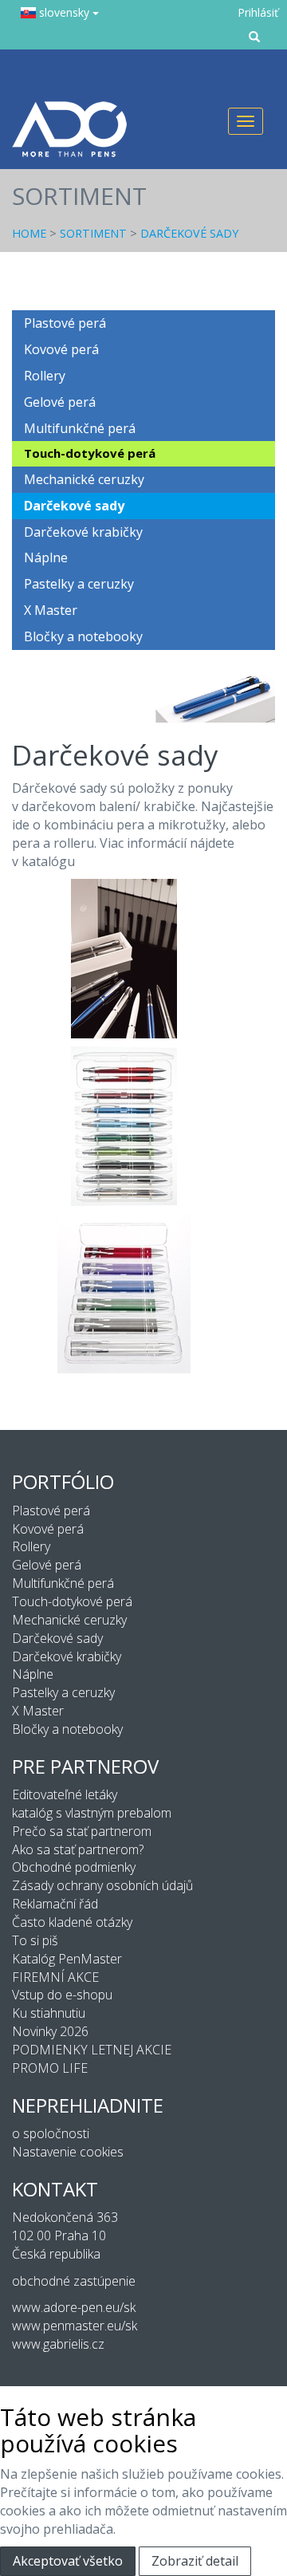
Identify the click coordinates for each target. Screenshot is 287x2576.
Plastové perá (65, 323)
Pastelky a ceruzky (79, 584)
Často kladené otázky (72, 1922)
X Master (51, 610)
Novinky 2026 (50, 2031)
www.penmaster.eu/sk (75, 2326)
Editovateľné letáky (65, 1794)
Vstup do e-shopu (62, 1995)
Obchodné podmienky (74, 1867)
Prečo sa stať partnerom (82, 1831)
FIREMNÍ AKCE (55, 1977)
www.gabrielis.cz (58, 2344)
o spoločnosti (51, 2133)
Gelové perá (60, 402)
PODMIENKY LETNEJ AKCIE (92, 2050)
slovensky (64, 12)
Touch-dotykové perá (90, 453)
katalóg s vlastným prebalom (92, 1813)
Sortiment (93, 233)
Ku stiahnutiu (49, 2013)
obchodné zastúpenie (74, 2281)
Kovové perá (61, 349)
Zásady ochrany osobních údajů (102, 1885)
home (29, 233)
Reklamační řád (55, 1904)
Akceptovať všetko (68, 2561)
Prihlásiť (258, 12)
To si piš (35, 1940)
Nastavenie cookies (68, 2152)
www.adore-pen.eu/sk (74, 2307)
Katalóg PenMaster (67, 1959)
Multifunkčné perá (80, 428)
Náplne (46, 557)
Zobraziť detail (195, 2561)
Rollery (45, 376)
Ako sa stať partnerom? (78, 1849)
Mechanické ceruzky (84, 479)
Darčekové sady (189, 233)
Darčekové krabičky (83, 532)
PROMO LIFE (50, 2068)
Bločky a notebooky (83, 636)
